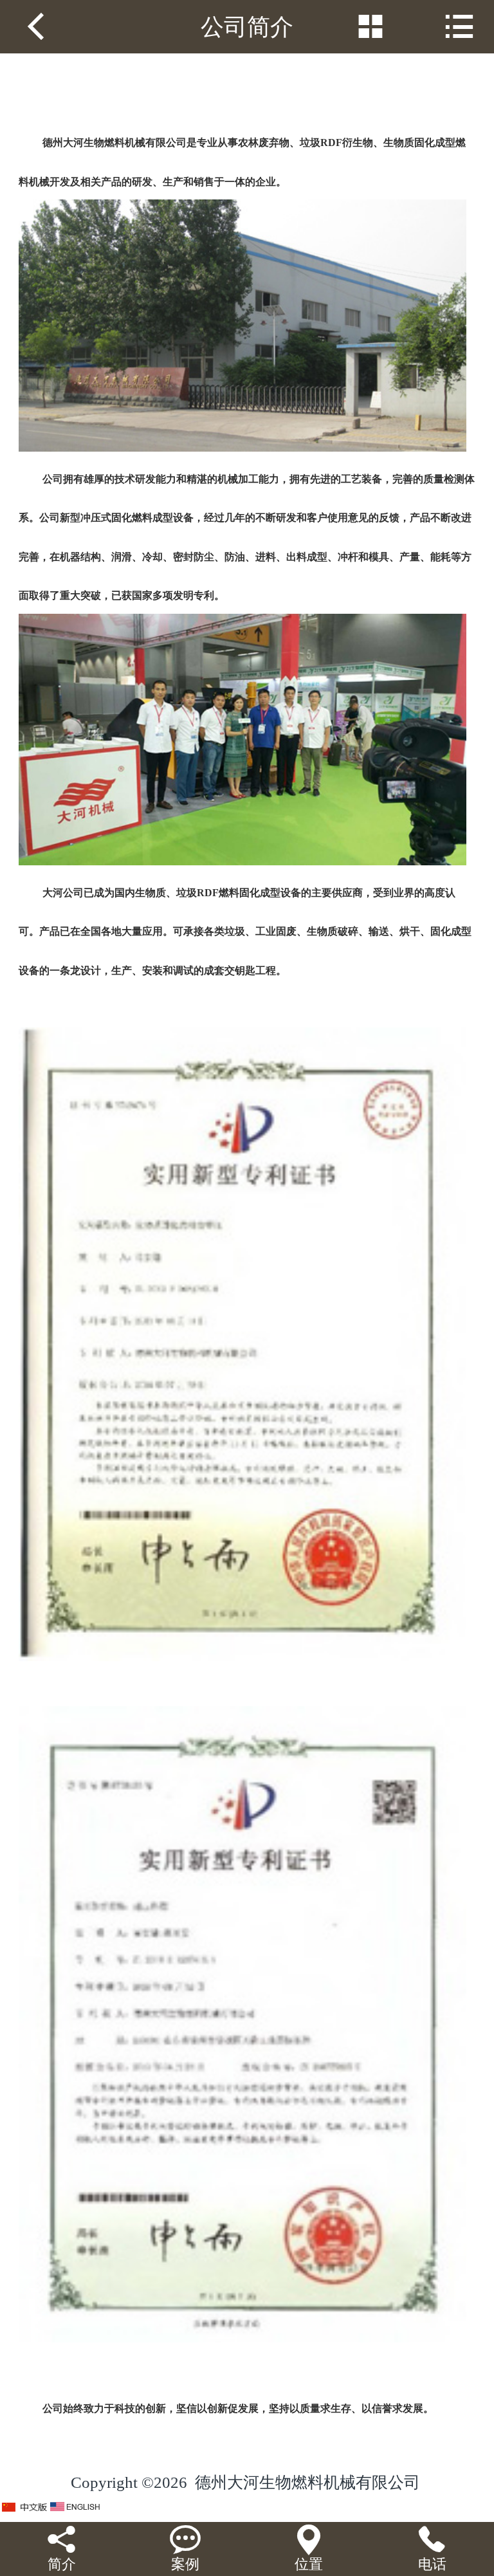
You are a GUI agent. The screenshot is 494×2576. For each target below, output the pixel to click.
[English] (75, 2507)
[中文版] (25, 2507)
